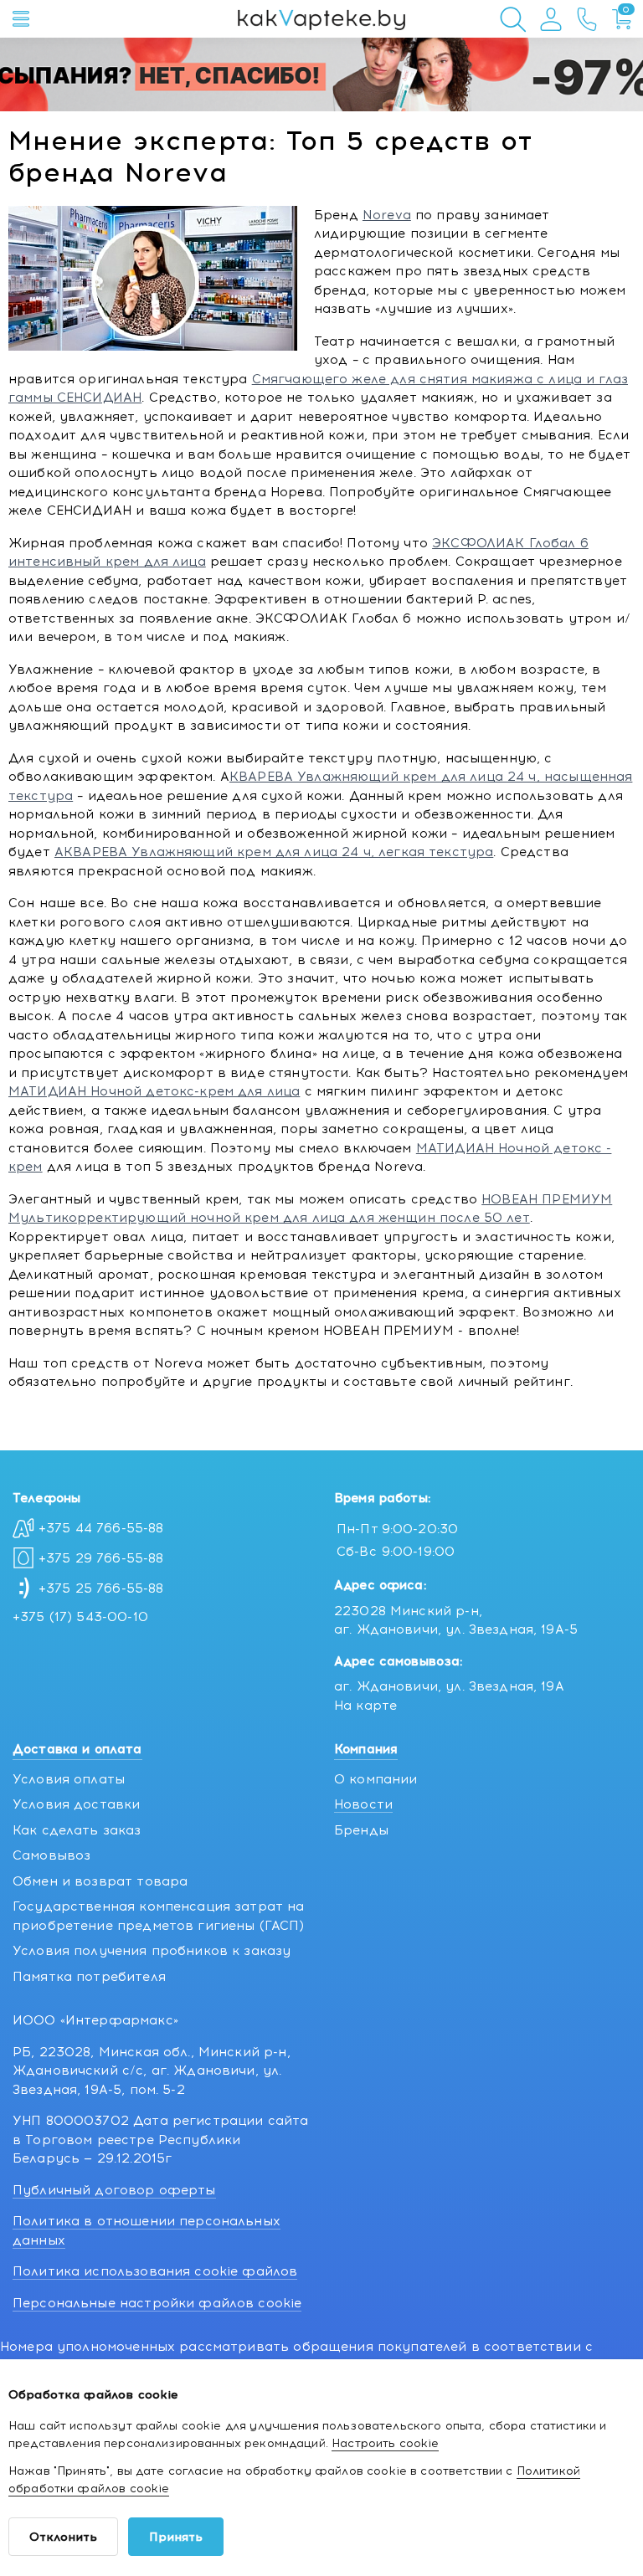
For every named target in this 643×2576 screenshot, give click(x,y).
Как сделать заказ (77, 1830)
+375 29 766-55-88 (101, 1558)
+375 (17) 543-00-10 (80, 1617)
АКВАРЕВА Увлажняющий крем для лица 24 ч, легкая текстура (274, 852)
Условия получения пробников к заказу (152, 1951)
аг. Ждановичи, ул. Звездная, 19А (449, 1686)
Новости (363, 1804)
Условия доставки (76, 1804)
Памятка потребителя (89, 1977)
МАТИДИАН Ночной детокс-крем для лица (154, 1091)
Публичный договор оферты (114, 2190)
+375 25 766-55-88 (101, 1588)
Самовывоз (51, 1855)
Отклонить (63, 2537)
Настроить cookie (385, 2443)
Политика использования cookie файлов (155, 2271)
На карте (365, 1706)
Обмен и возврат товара (100, 1881)
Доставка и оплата (77, 1749)
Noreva (387, 215)
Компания (366, 1749)
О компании (376, 1779)
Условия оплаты (69, 1779)
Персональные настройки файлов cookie (157, 2303)
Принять (176, 2537)
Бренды (361, 1830)
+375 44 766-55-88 (101, 1528)
